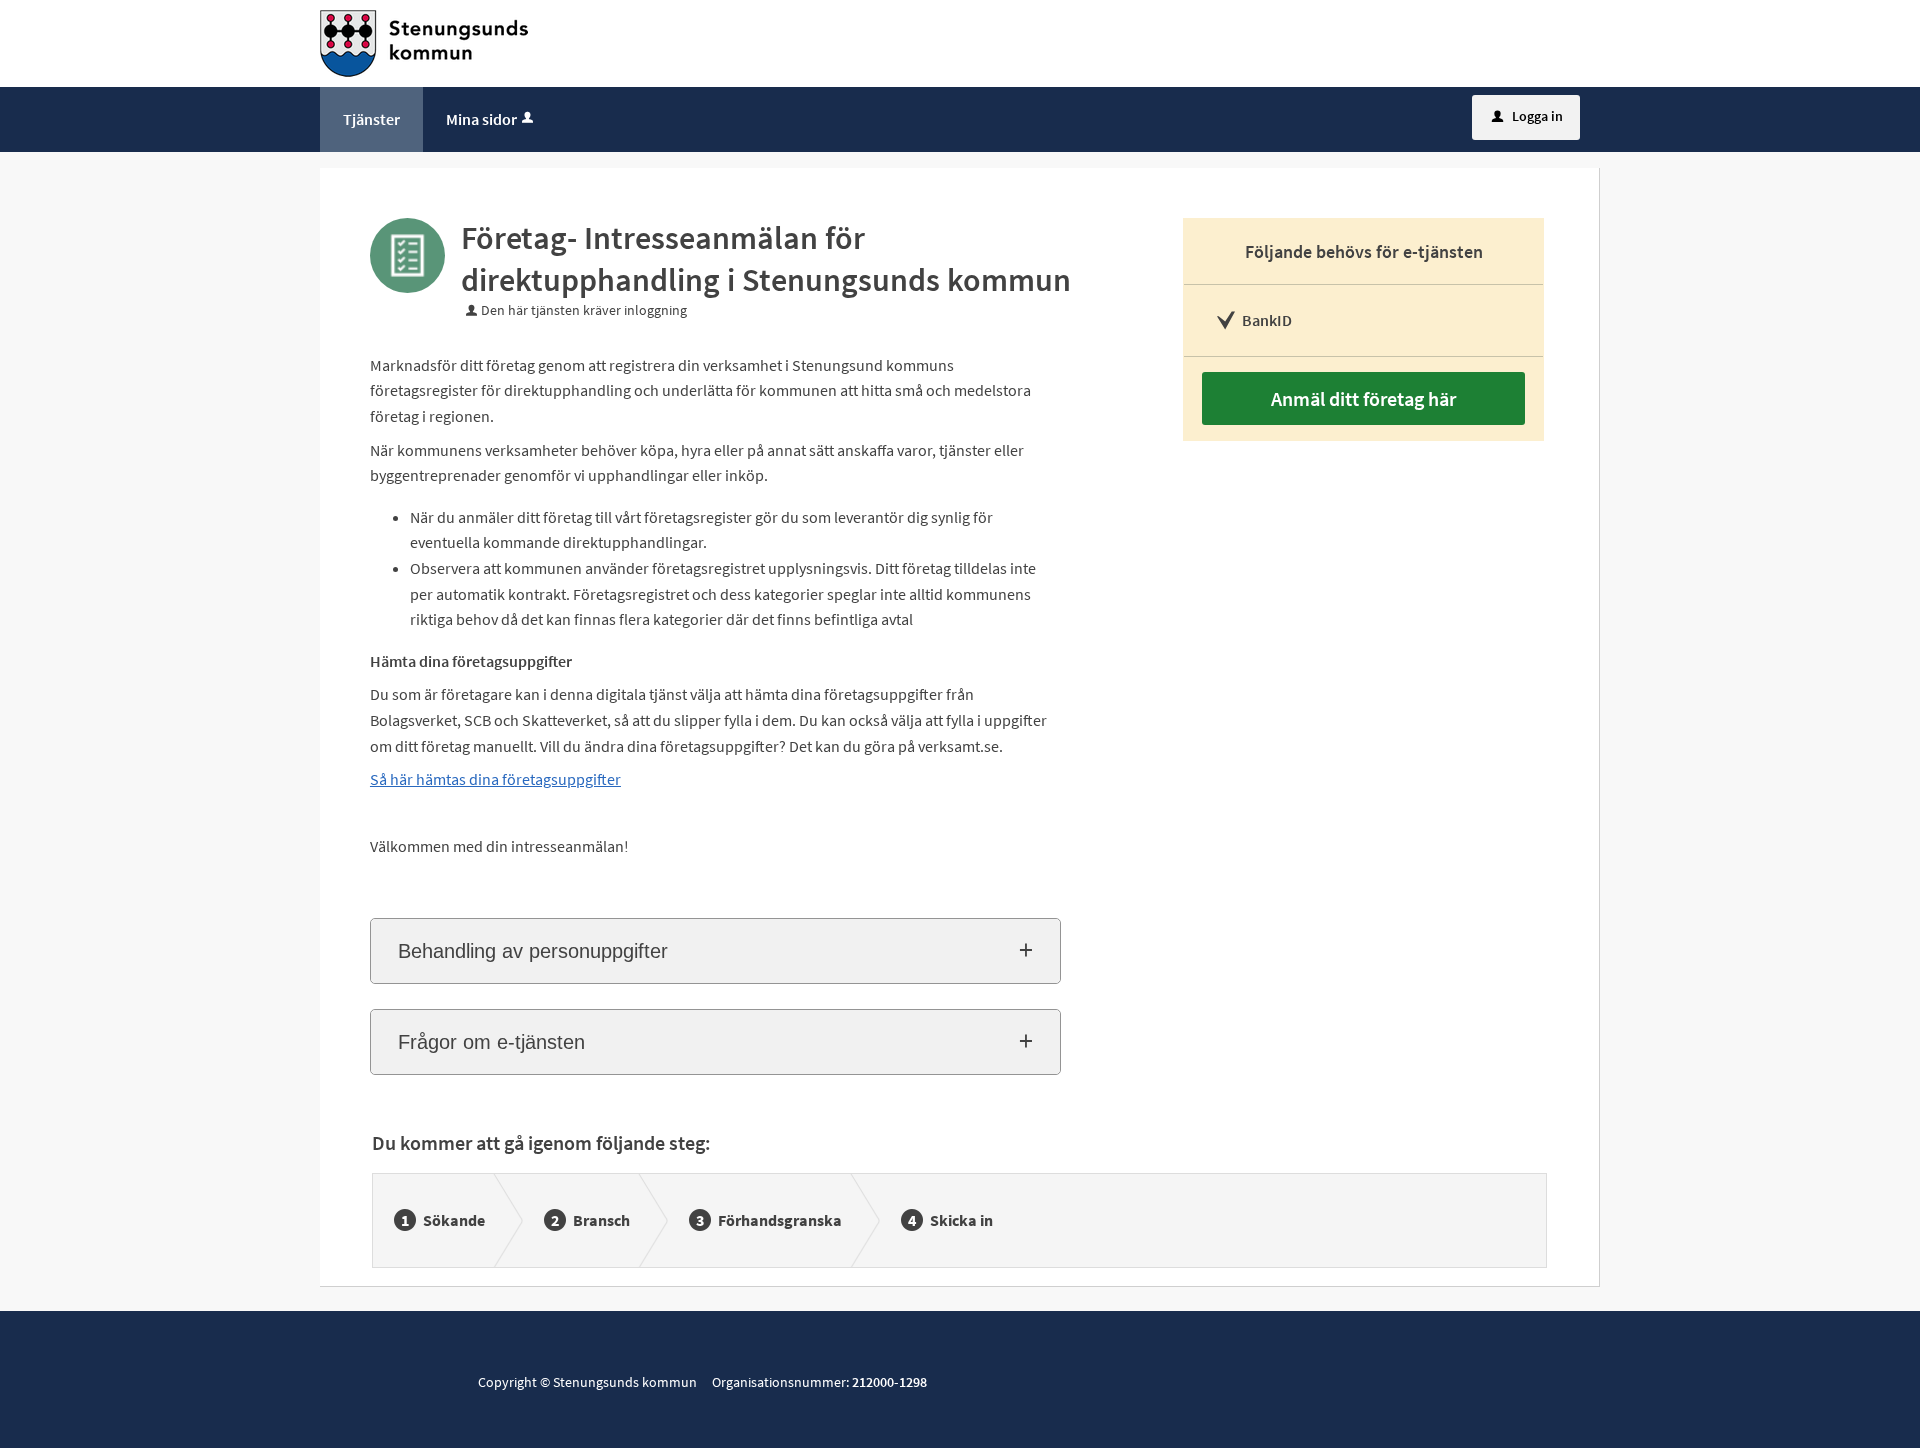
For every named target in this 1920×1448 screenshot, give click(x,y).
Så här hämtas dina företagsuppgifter (495, 779)
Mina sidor (481, 119)
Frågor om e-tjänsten (491, 1042)
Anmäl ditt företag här (1363, 398)
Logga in (1527, 116)
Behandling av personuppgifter (533, 951)
